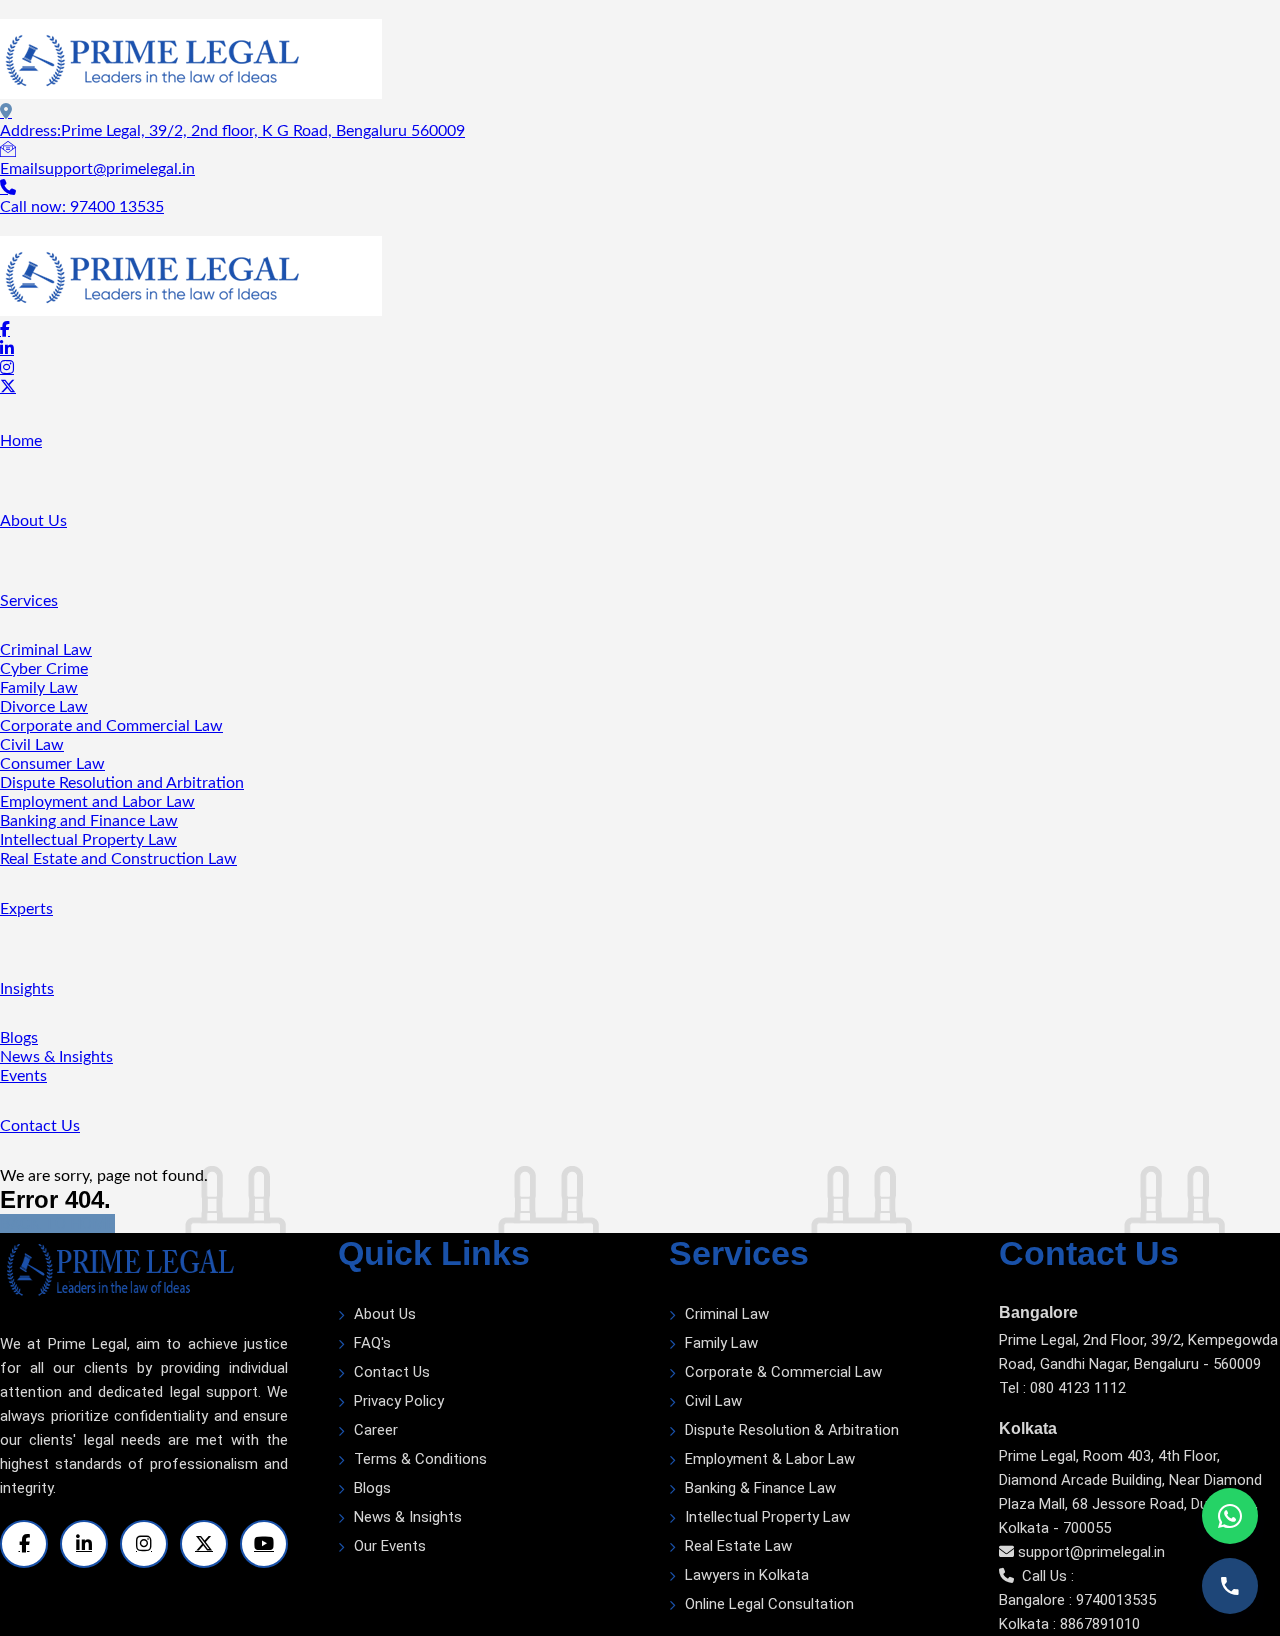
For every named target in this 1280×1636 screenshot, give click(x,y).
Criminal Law (46, 650)
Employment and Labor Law (97, 802)
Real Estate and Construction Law (118, 859)
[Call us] (1230, 1586)
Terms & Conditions (420, 1459)
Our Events (390, 1546)
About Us (33, 521)
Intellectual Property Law (88, 840)
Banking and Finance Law (89, 821)
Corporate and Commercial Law (111, 726)
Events (23, 1076)
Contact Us (40, 1126)
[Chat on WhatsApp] (1230, 1516)
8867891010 (1100, 1624)
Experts (26, 909)
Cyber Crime (44, 669)
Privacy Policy (399, 1401)
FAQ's (372, 1343)
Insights (27, 989)
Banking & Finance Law (760, 1488)
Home (21, 441)
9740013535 (1116, 1600)
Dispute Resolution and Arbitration (122, 783)
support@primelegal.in (1091, 1552)
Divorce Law (44, 707)
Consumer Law (52, 764)
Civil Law (32, 745)
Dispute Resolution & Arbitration (792, 1430)
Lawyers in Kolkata (747, 1575)
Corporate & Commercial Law (783, 1372)
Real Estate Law (738, 1546)
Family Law (39, 688)
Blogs (19, 1038)
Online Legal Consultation (769, 1604)
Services (29, 601)
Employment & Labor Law (770, 1459)
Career (376, 1430)
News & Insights (56, 1057)
